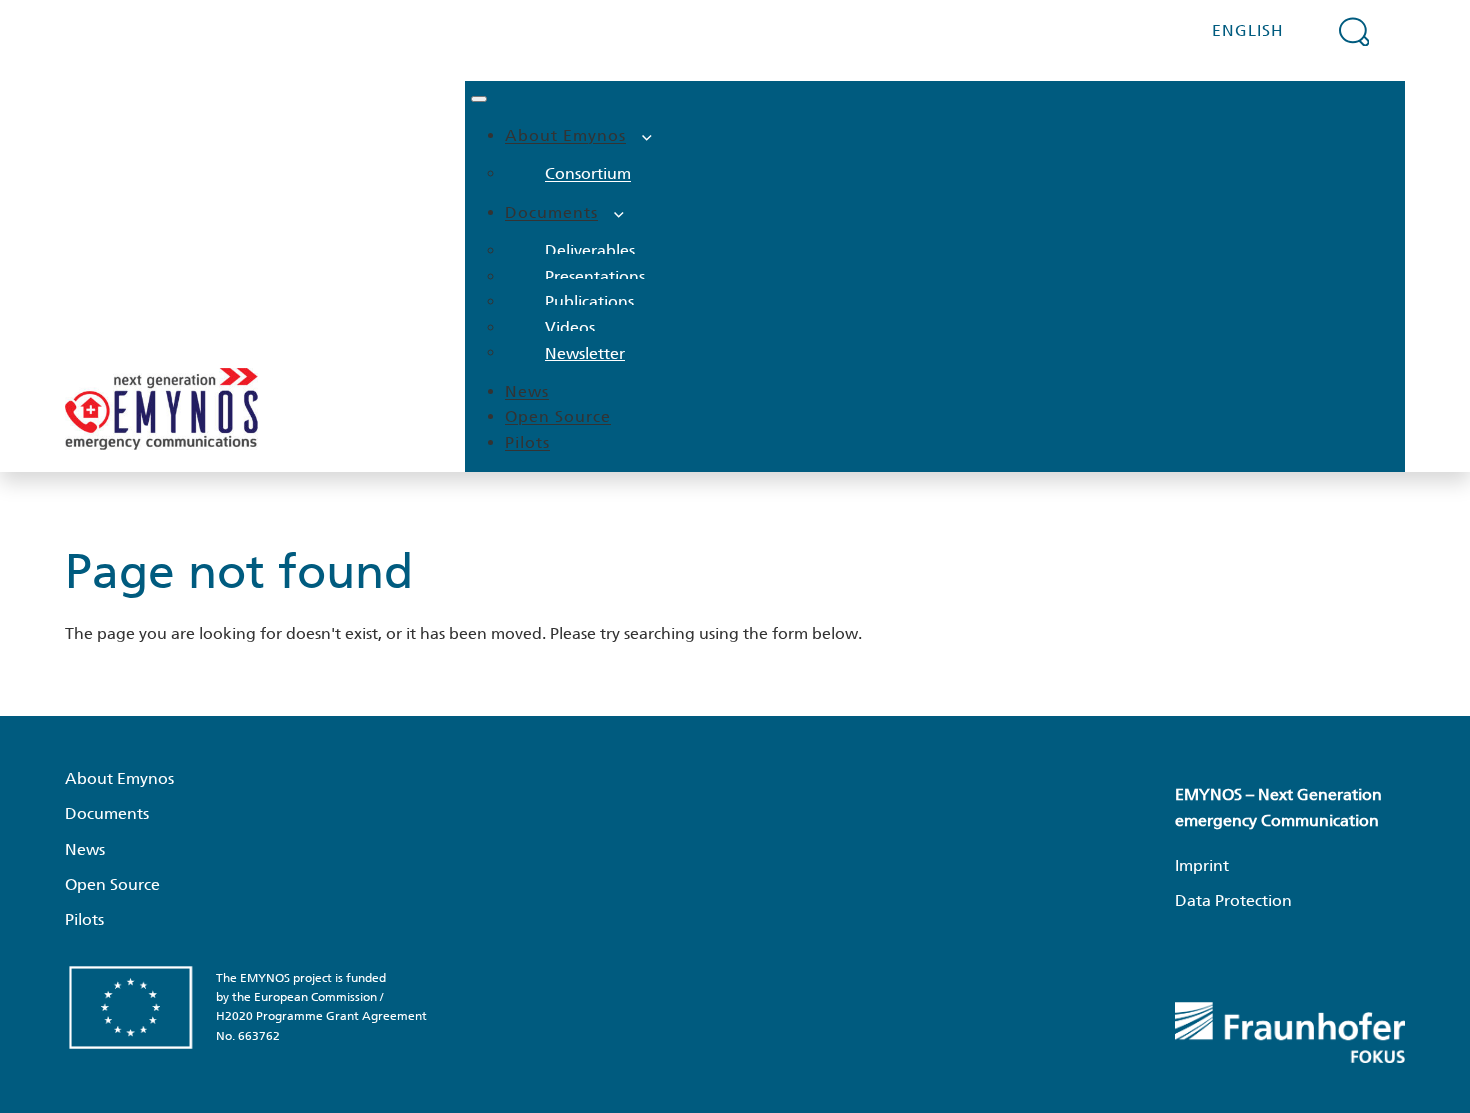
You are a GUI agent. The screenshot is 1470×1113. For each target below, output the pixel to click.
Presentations (595, 276)
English (1248, 30)
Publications (589, 301)
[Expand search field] (1354, 31)
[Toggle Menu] (479, 99)
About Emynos (565, 135)
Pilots (527, 442)
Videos (570, 327)
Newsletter (585, 352)
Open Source (558, 416)
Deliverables (590, 250)
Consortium (588, 173)
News (527, 391)
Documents (551, 212)
